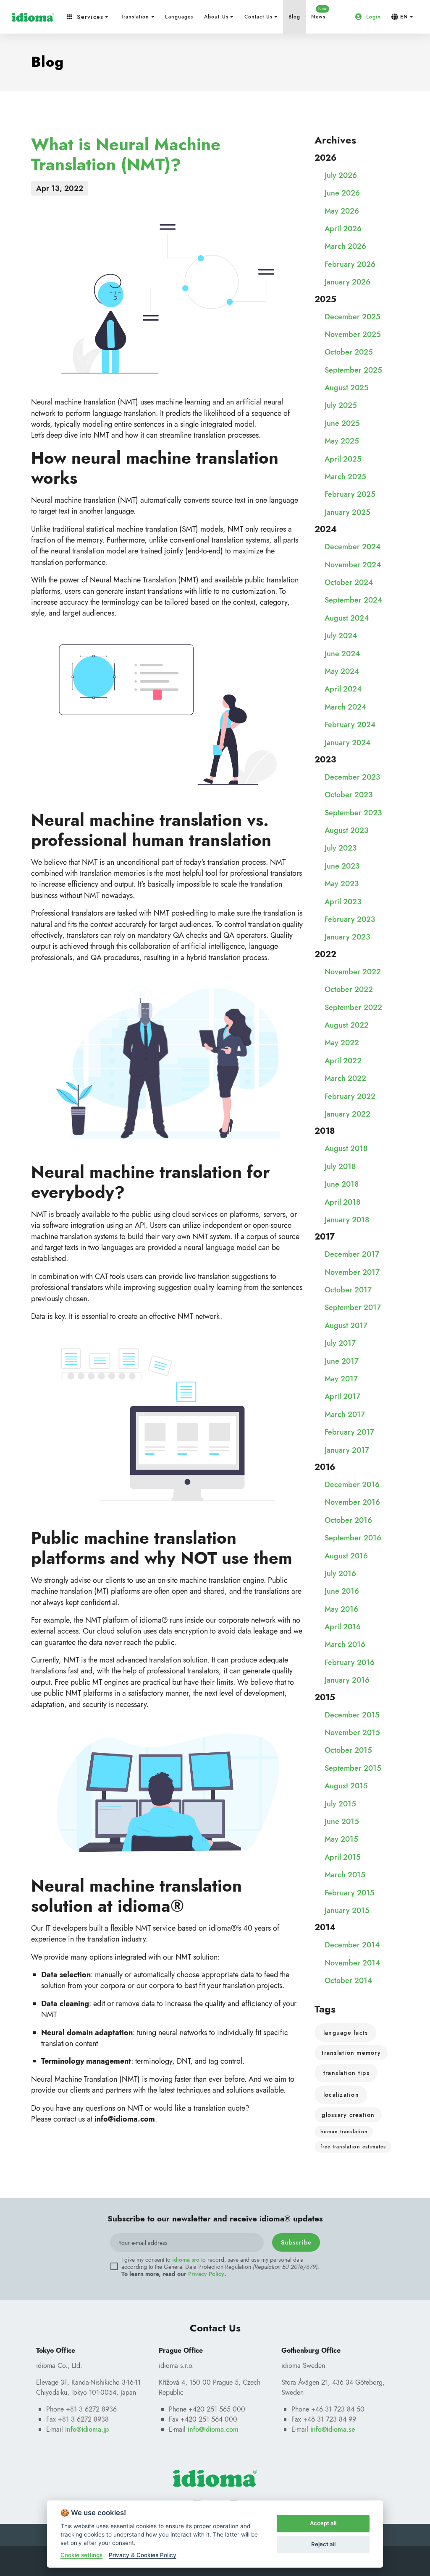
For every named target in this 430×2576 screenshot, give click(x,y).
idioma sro (186, 2260)
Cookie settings (81, 2555)
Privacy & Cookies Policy (143, 2555)
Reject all (323, 2544)
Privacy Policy (206, 2274)
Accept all (323, 2523)
